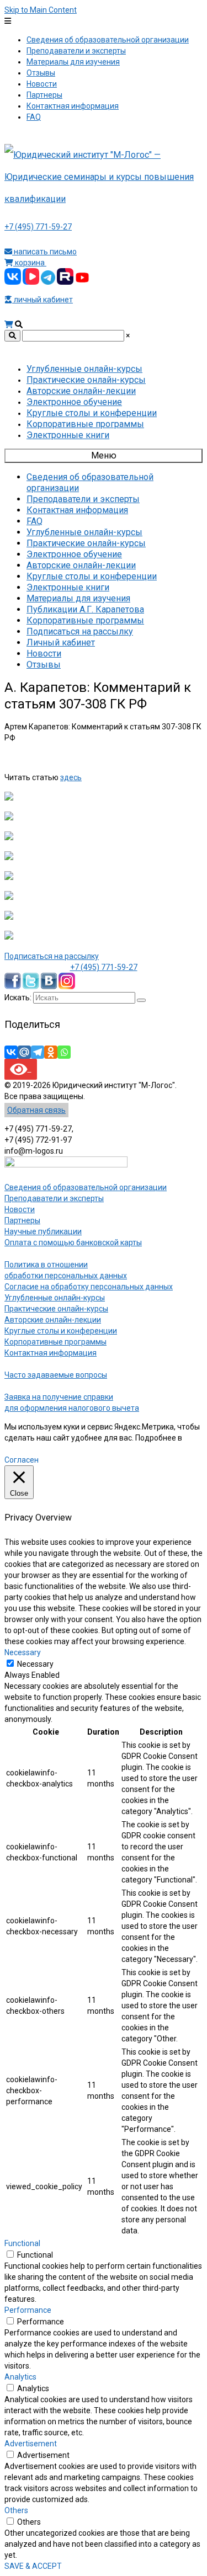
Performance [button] (28, 2310)
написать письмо (44, 252)
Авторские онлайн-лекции (53, 1320)
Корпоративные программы (55, 1342)
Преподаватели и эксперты (54, 1198)
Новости (20, 1209)
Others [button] (16, 2510)
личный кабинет (43, 300)
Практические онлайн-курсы (56, 1309)
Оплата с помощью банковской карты (73, 1242)
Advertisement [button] (31, 2444)
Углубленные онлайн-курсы (55, 1298)
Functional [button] (22, 2243)
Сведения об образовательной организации (86, 1187)
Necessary (35, 1664)
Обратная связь (36, 1110)
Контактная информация (51, 1353)
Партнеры (22, 1220)
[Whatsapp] (64, 1052)
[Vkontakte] (11, 1052)
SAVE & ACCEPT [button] (33, 2566)
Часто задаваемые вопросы (56, 1375)
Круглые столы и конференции (61, 1331)
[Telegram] (38, 1052)
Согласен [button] (22, 1460)
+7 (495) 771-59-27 (38, 227)
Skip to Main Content (41, 10)
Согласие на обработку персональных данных (89, 1287)
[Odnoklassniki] (51, 1052)
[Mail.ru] (24, 1052)
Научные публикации (43, 1231)
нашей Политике (34, 1449)
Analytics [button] (20, 2377)
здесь (71, 777)
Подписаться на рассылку (52, 956)
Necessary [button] (23, 1652)
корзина (30, 263)
